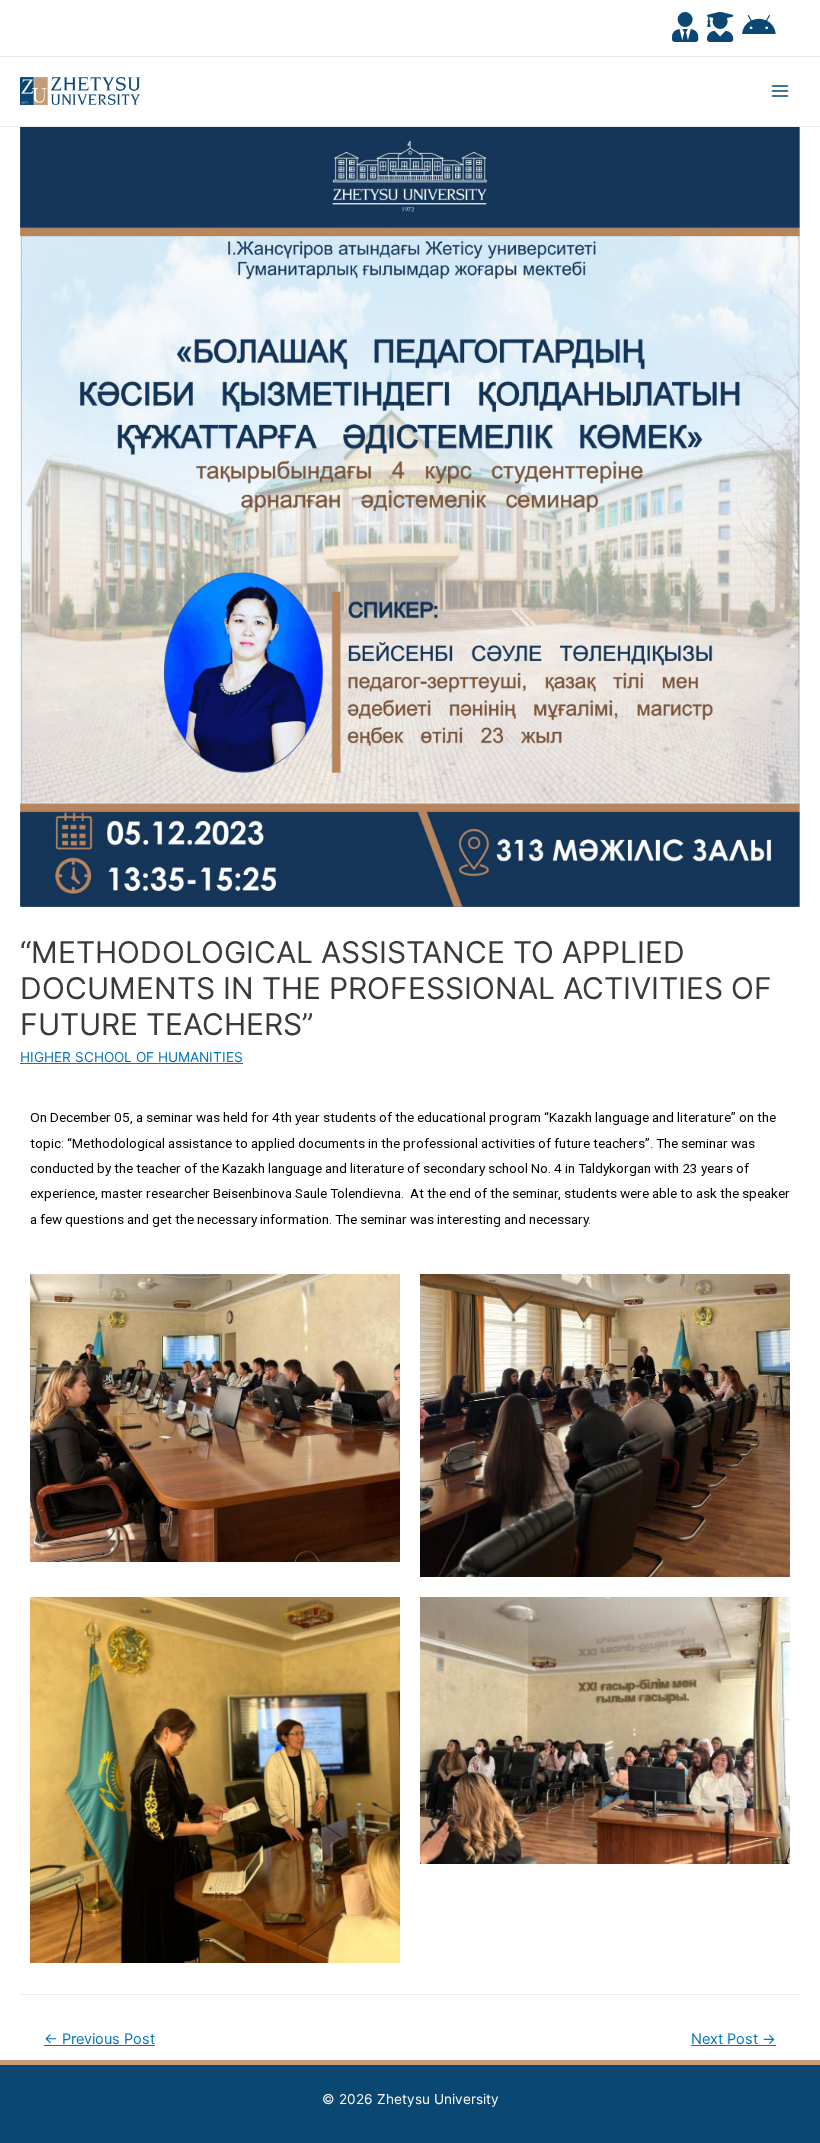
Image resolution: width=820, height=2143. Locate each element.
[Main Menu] (780, 91)
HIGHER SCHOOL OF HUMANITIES (131, 1057)
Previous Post (99, 2039)
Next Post (733, 2039)
